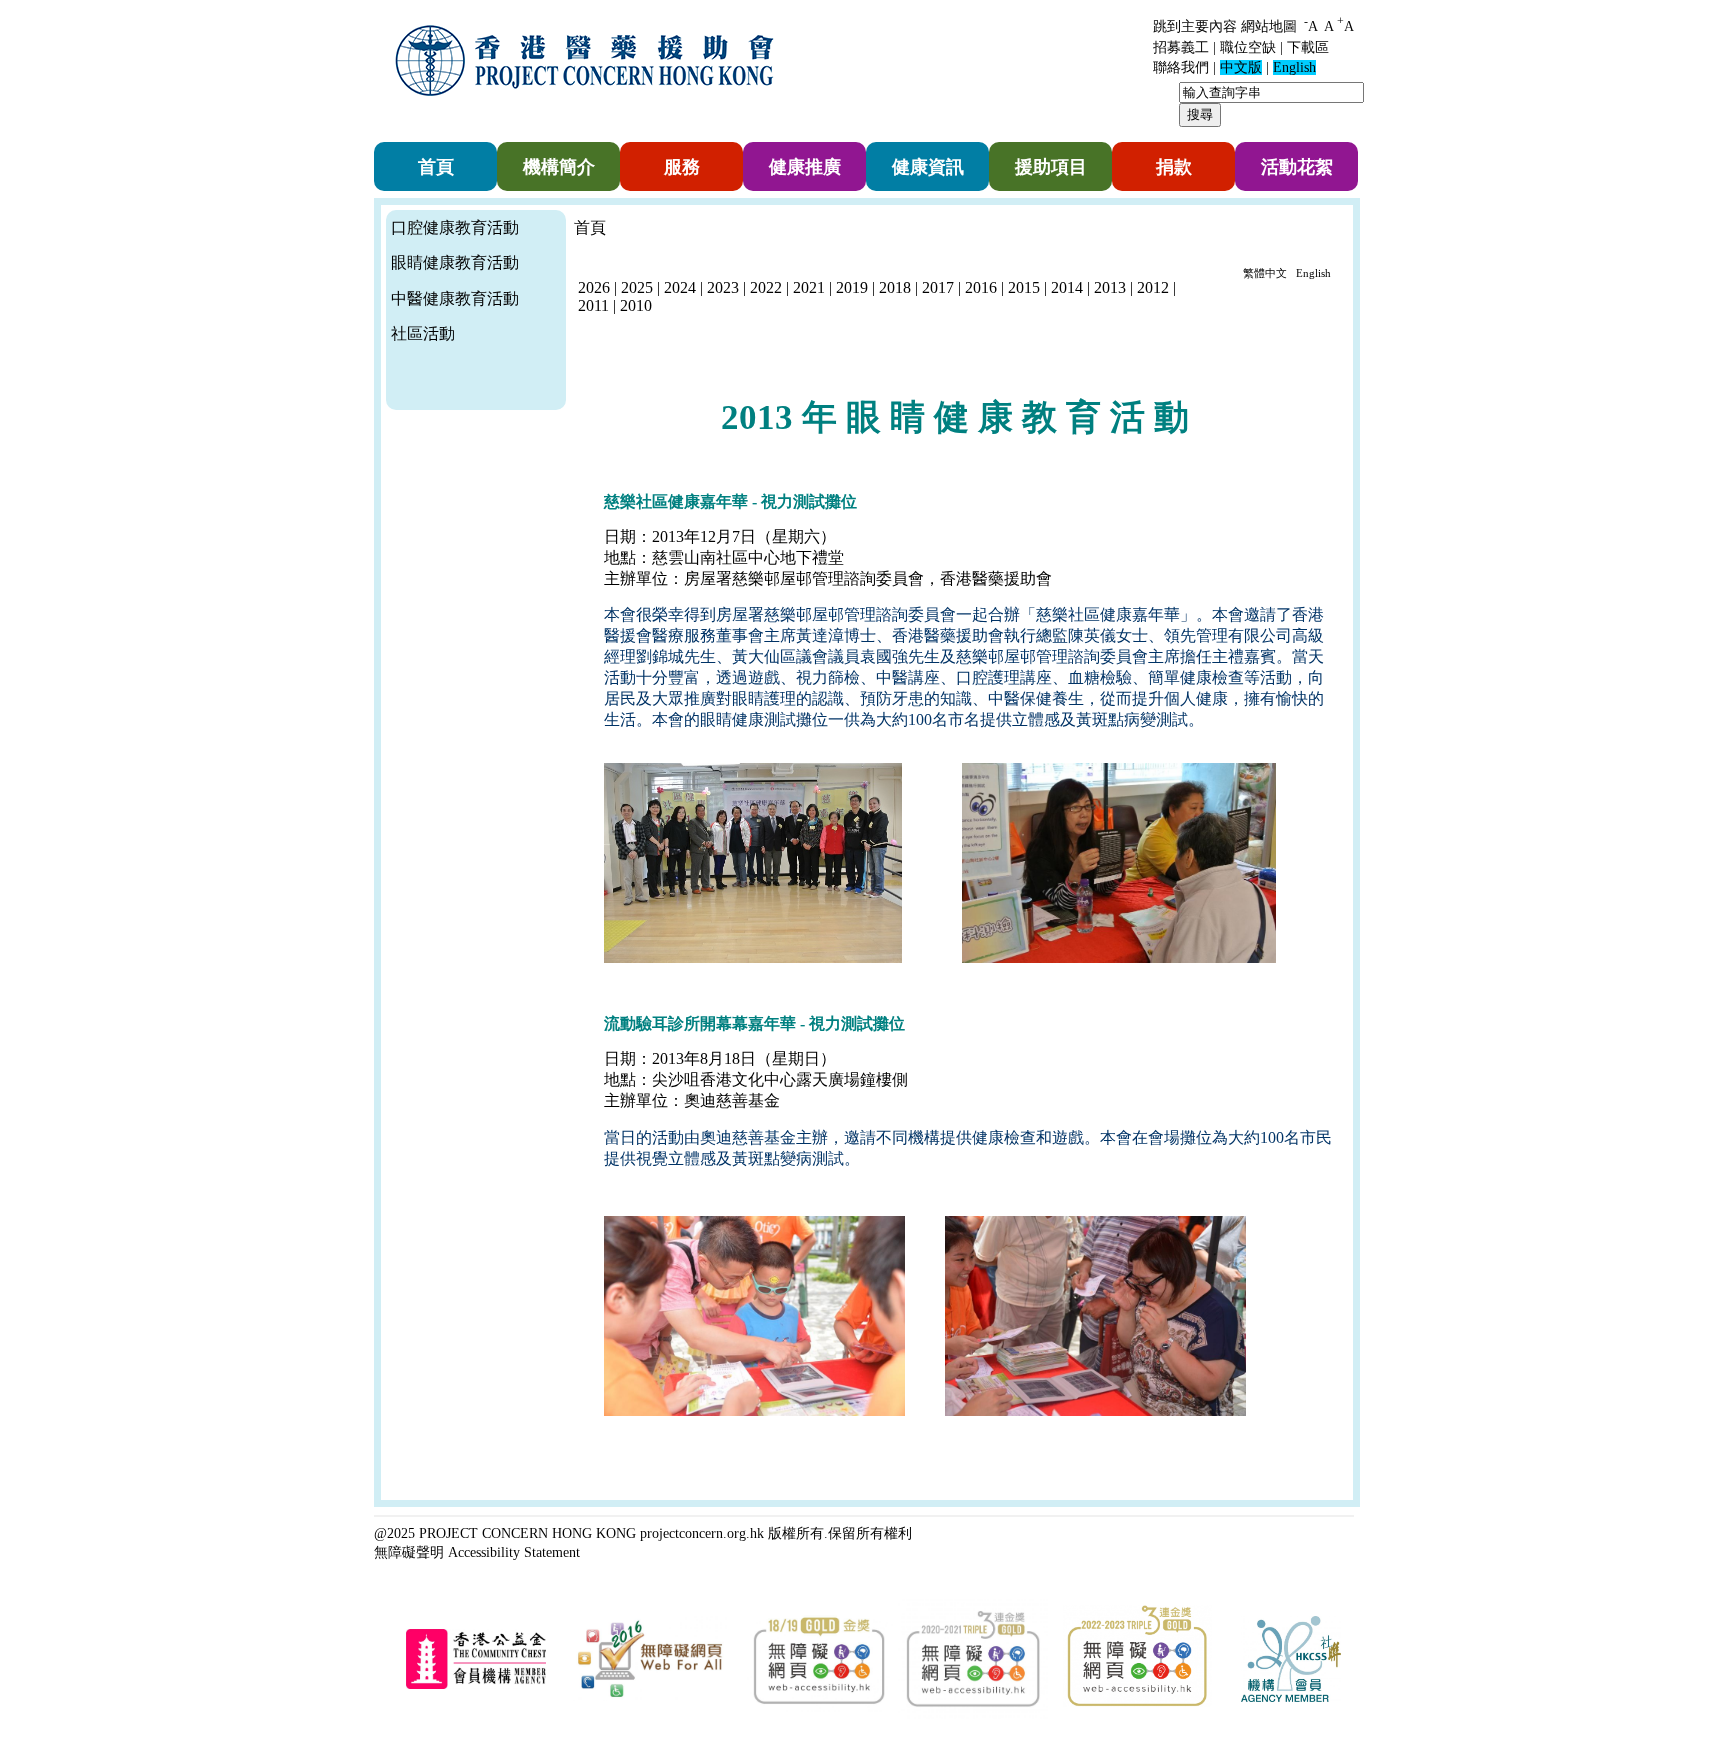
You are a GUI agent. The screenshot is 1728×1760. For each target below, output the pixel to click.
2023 (723, 287)
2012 (1153, 287)
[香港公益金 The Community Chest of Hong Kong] (476, 1685)
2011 (593, 305)
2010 (636, 305)
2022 (766, 287)
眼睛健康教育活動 (455, 262)
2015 (1026, 287)
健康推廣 (805, 167)
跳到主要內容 (1195, 26)
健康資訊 (928, 167)
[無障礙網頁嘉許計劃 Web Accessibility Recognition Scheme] (650, 1697)
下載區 (1308, 47)
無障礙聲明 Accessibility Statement (477, 1552)
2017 (938, 287)
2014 (1069, 287)
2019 (852, 287)
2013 (1112, 287)
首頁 (436, 167)
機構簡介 (559, 167)
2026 (594, 287)
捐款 (1174, 167)
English (1313, 273)
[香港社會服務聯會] (1291, 1698)
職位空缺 (1248, 47)
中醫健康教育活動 (455, 298)
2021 (809, 287)
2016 (981, 287)
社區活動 (423, 333)
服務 (682, 167)
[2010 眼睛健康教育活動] (576, 338)
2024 (680, 287)
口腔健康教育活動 (455, 227)
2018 (895, 287)
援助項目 (1051, 167)
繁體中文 (1265, 273)
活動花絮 (1297, 167)
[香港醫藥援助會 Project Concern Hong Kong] (589, 108)
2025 (637, 287)
